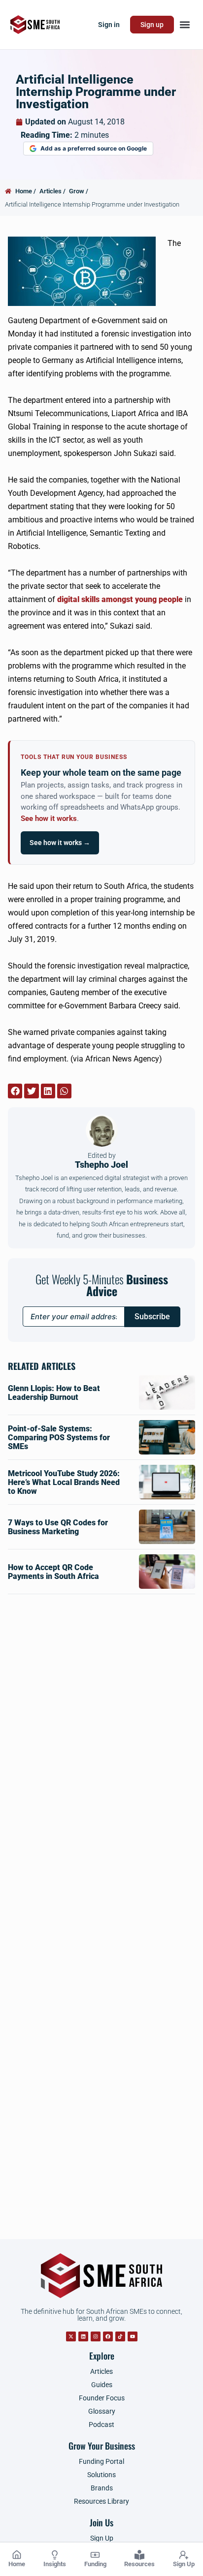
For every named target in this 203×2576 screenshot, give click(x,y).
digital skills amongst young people (120, 599)
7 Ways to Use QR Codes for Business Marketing (58, 1527)
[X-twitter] (71, 2336)
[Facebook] (108, 2336)
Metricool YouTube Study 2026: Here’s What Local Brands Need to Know (64, 1482)
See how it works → (60, 843)
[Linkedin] (83, 2336)
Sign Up (184, 2564)
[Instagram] (96, 2336)
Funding (95, 2564)
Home (17, 2564)
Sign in (109, 25)
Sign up (152, 25)
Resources (139, 2564)
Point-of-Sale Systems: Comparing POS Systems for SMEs (59, 1438)
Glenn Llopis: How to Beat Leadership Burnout (54, 1393)
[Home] (17, 2555)
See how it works (49, 819)
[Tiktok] (120, 2336)
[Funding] (95, 2555)
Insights (55, 2564)
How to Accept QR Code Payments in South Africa (53, 1572)
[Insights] (55, 2555)
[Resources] (139, 2555)
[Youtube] (133, 2336)
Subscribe (152, 1317)
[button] (185, 25)
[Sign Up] (184, 2555)
